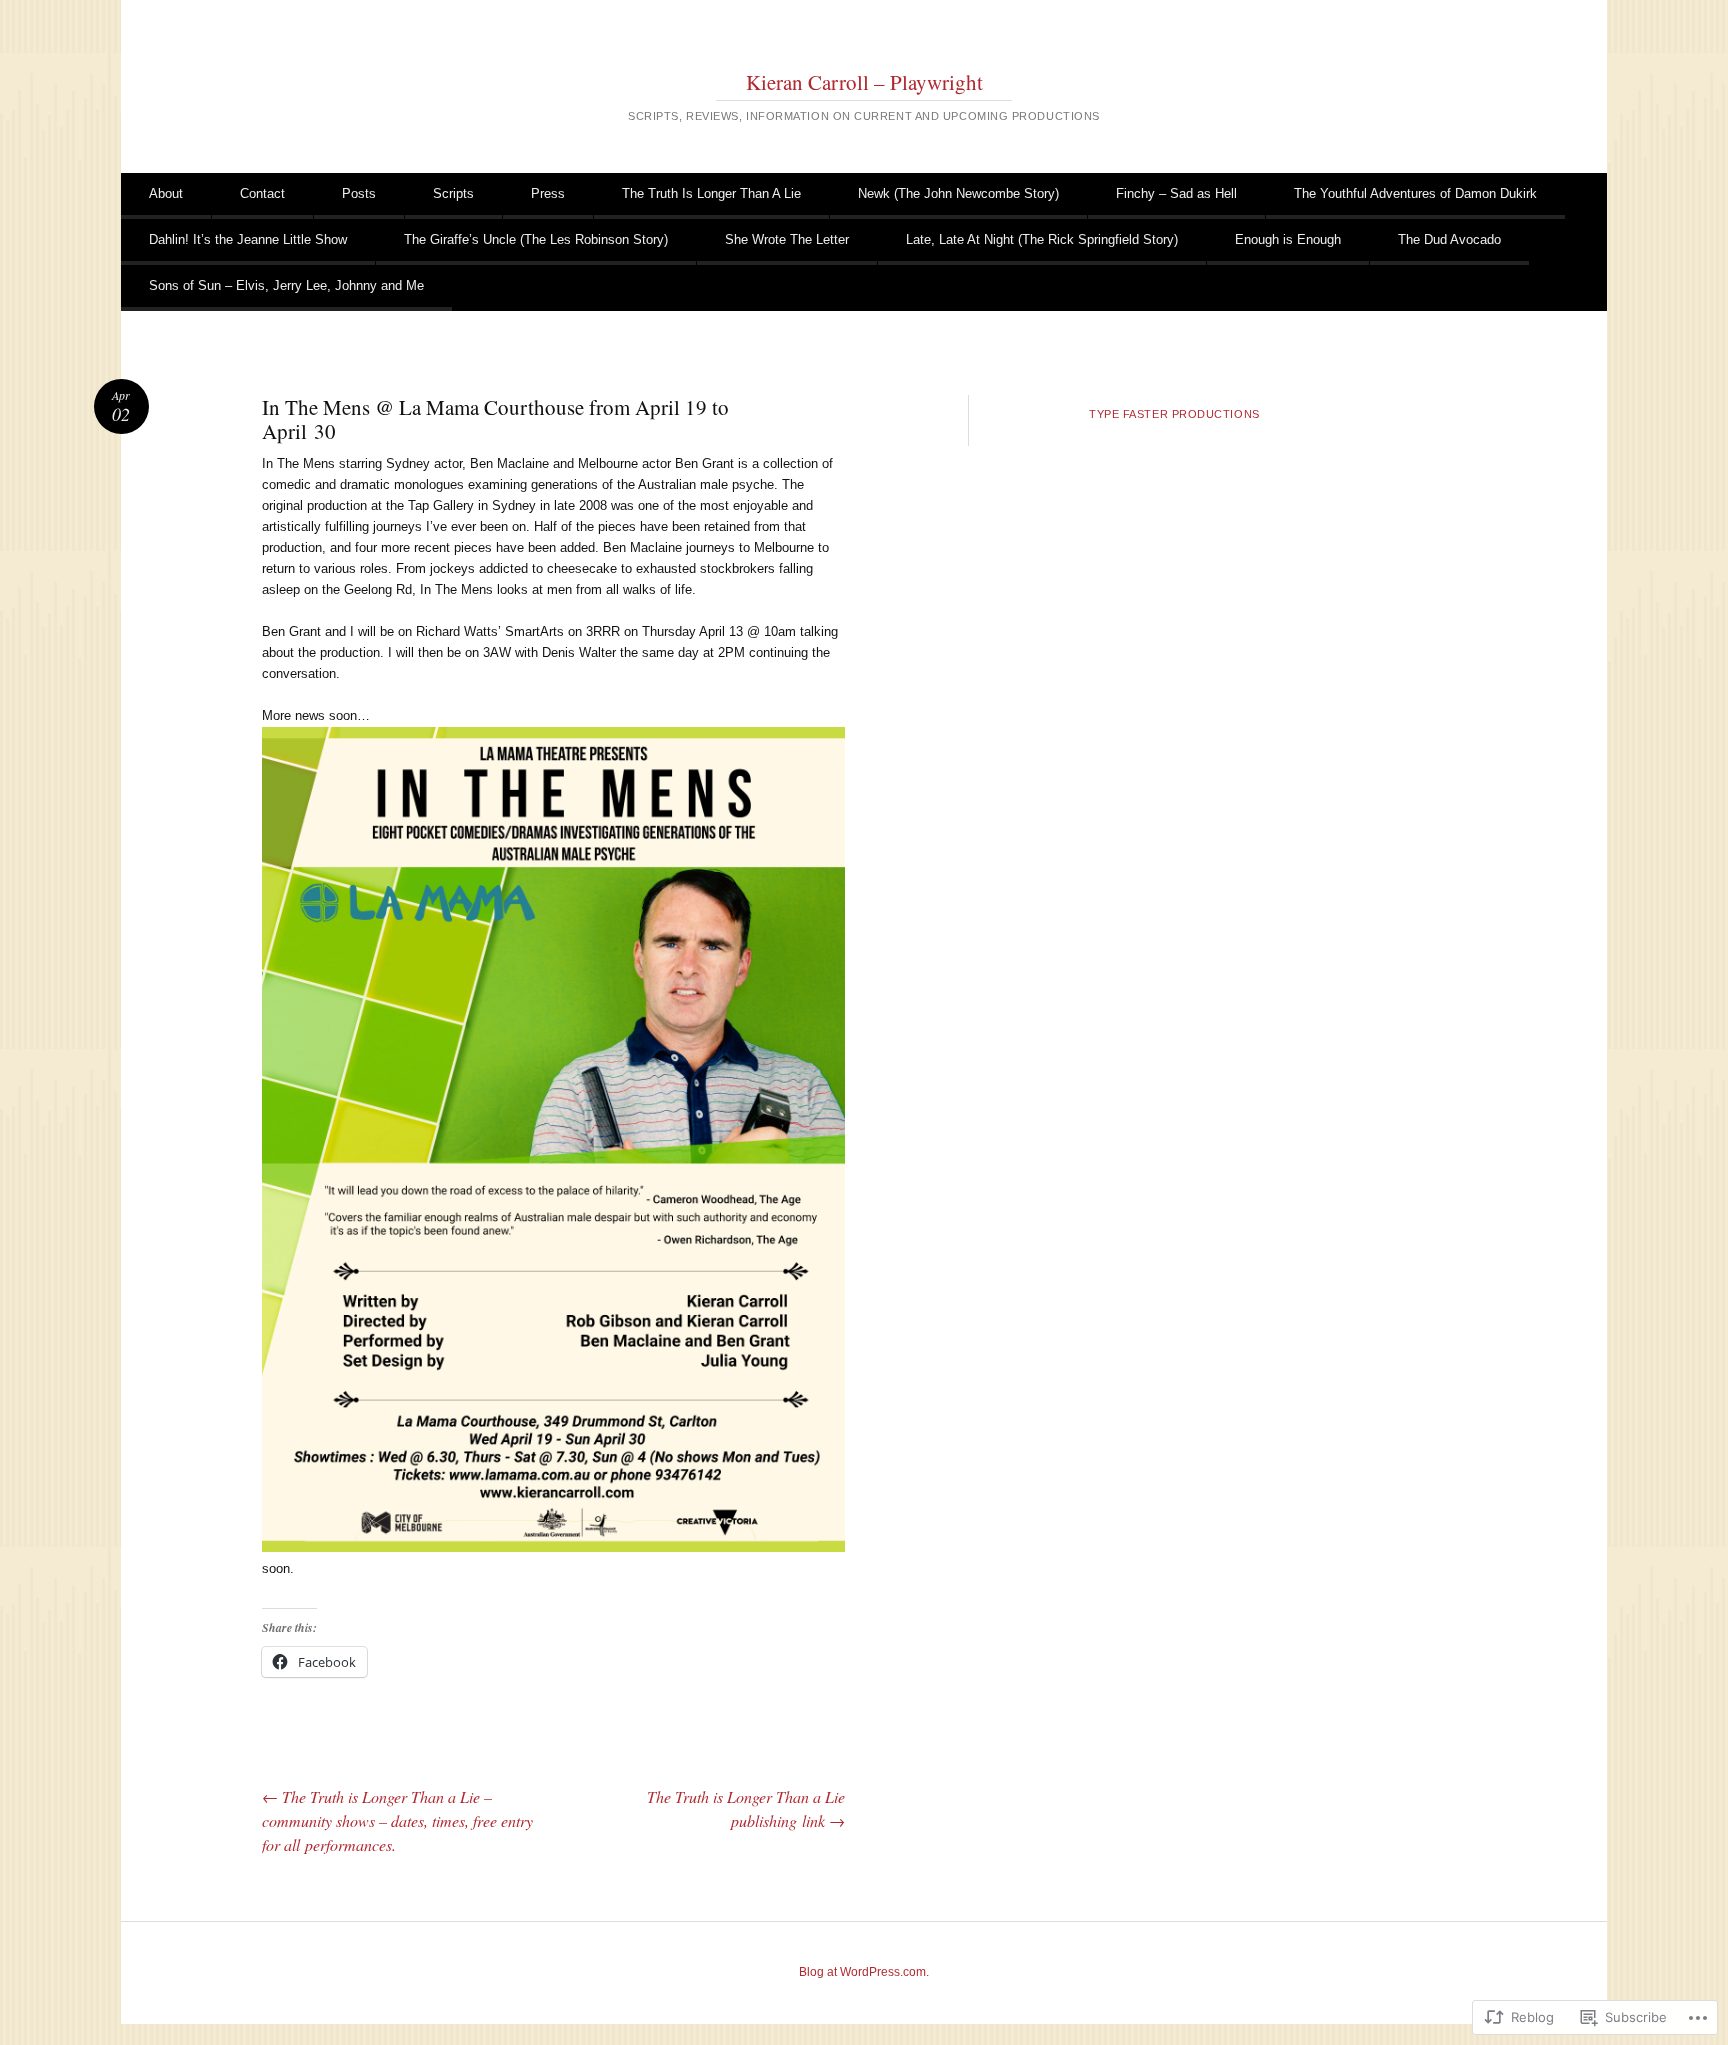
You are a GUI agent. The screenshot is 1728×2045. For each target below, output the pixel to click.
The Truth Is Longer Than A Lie (711, 193)
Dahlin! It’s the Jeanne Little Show (248, 239)
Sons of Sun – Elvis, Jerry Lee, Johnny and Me (286, 285)
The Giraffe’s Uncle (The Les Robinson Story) (536, 239)
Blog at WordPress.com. (864, 1972)
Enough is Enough (1288, 239)
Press (548, 193)
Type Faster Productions (1174, 414)
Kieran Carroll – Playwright (864, 82)
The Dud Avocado (1449, 239)
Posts (359, 193)
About (166, 193)
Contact (262, 193)
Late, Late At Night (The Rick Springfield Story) (1042, 239)
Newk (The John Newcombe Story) (958, 193)
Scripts (453, 193)
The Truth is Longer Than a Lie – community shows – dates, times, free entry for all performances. (397, 1820)
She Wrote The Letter (787, 239)
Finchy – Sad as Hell (1176, 193)
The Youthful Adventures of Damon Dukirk (1415, 193)
